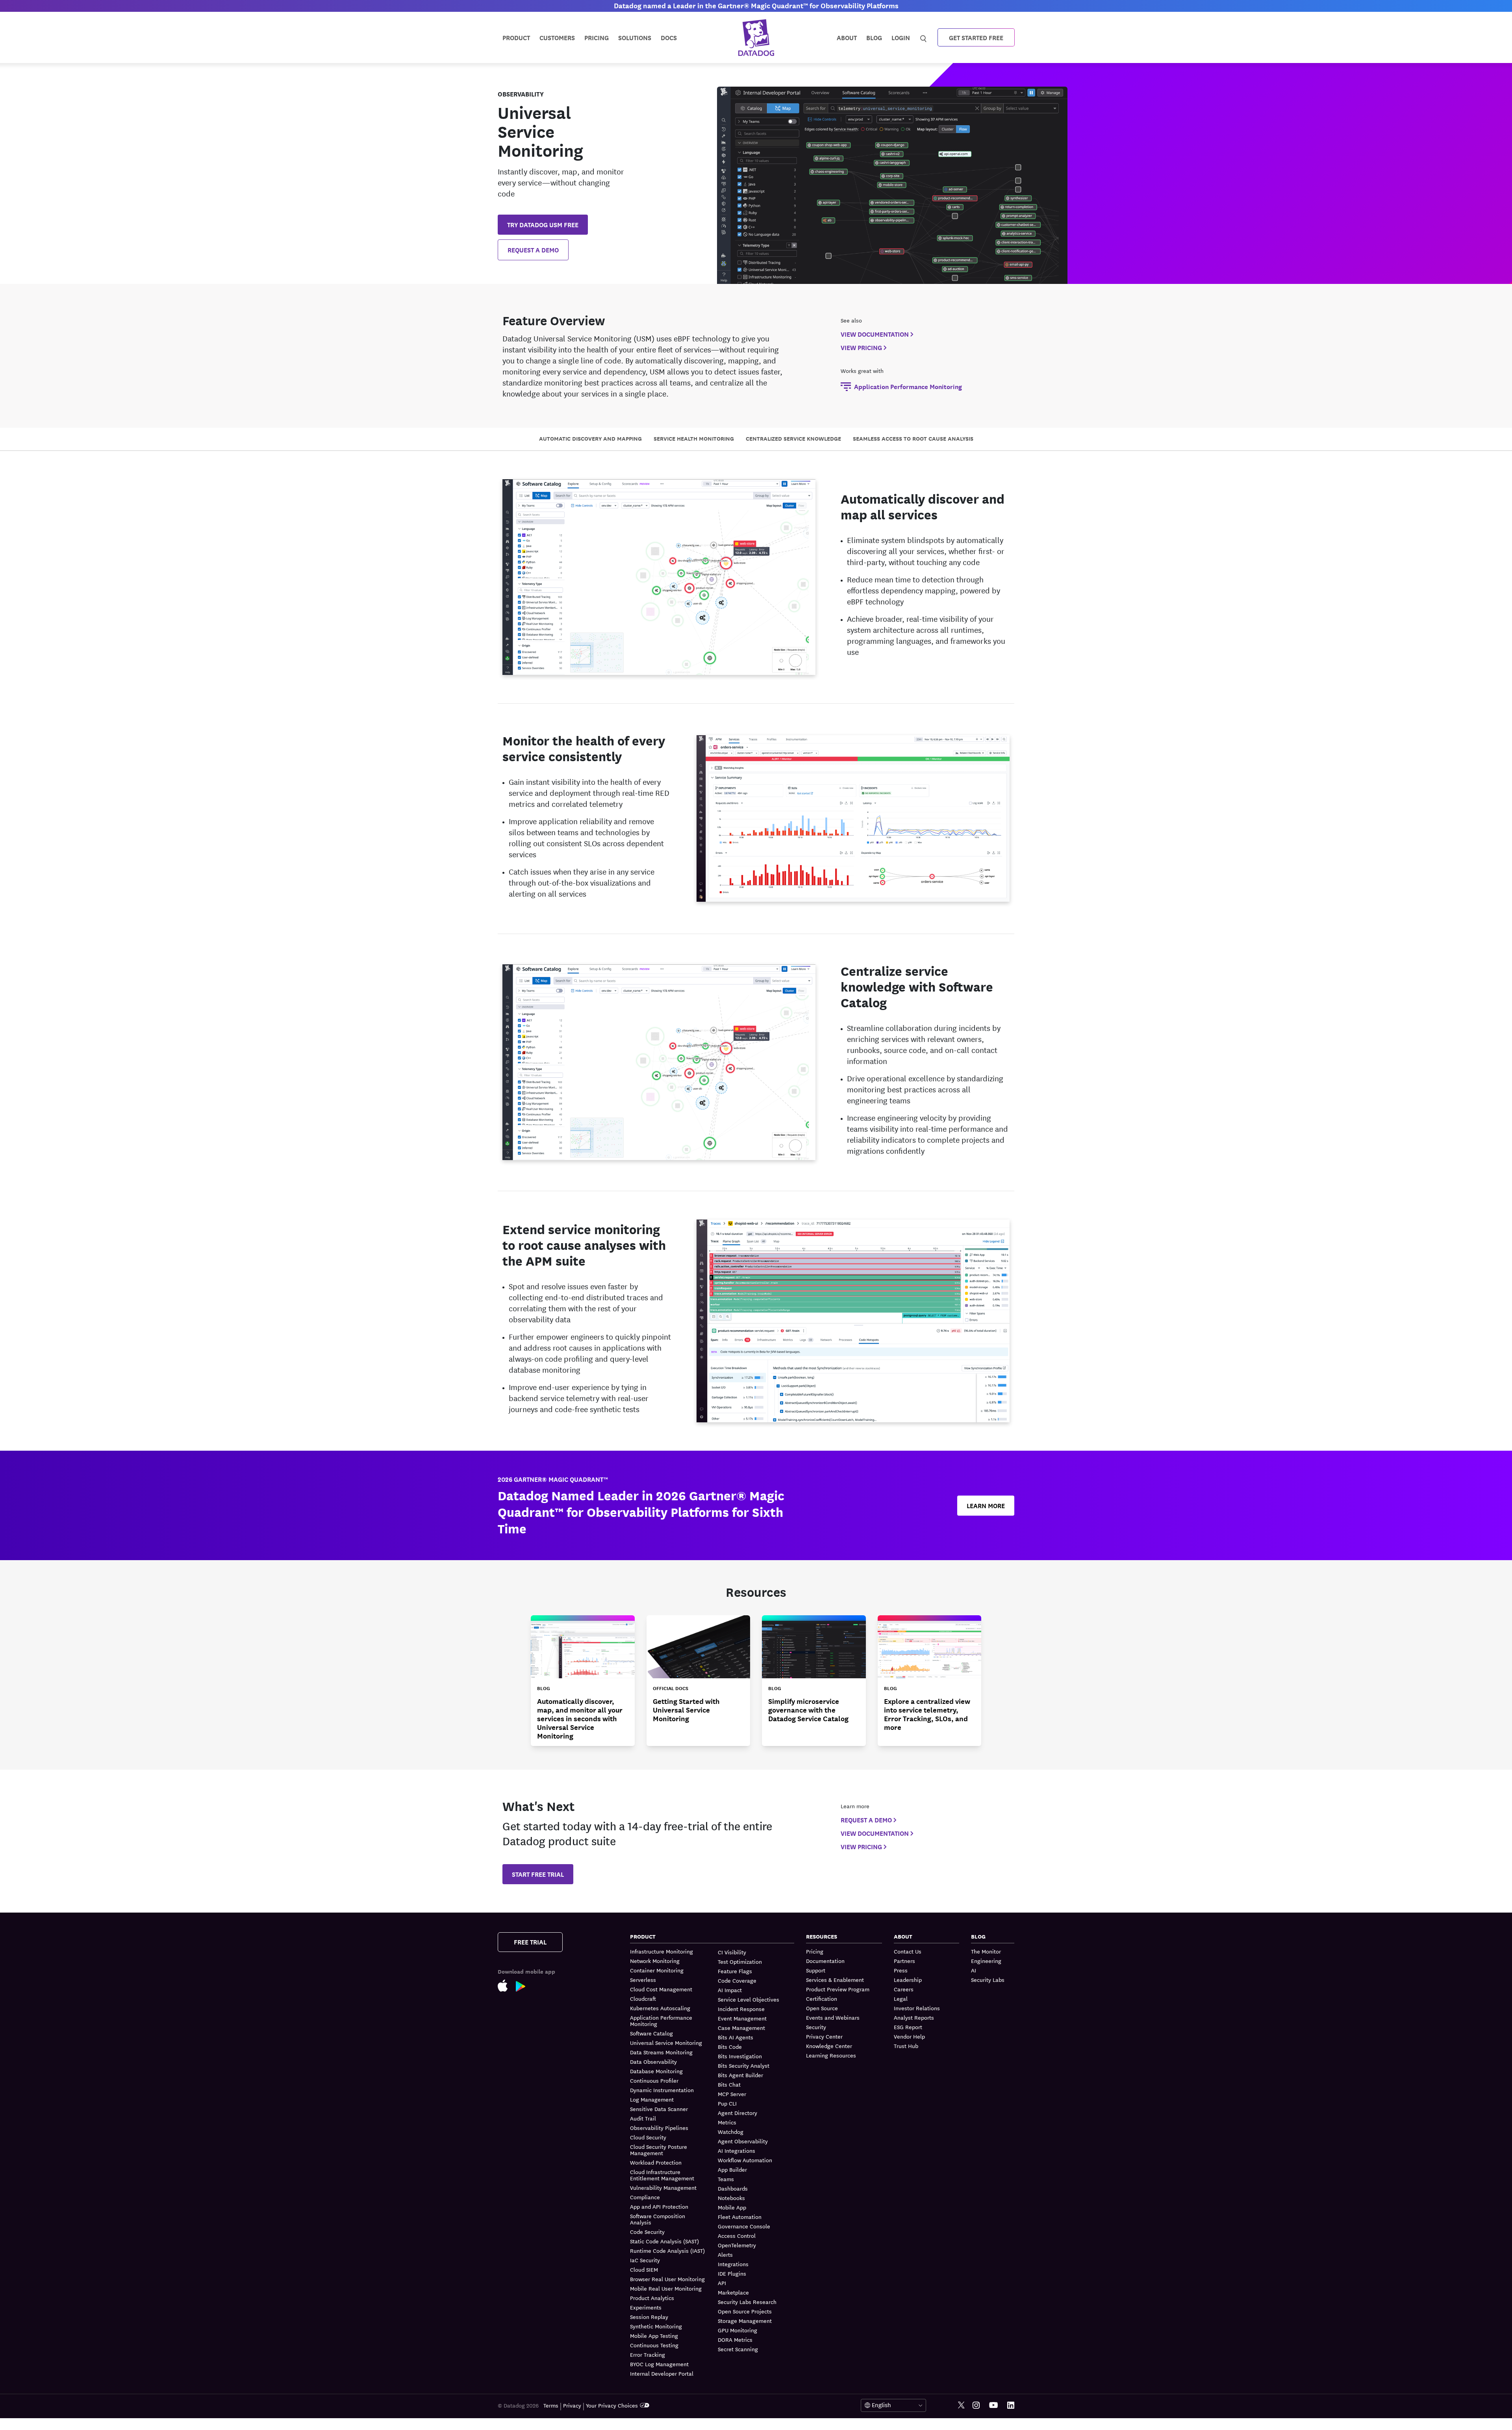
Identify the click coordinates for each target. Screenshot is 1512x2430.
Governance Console (744, 2226)
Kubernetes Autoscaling (660, 2008)
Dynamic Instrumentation (662, 2090)
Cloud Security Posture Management (659, 2150)
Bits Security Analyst (744, 2065)
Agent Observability (743, 2141)
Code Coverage (737, 1980)
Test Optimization (740, 1961)
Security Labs (988, 1980)
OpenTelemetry (737, 2245)
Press (901, 1970)
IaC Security (645, 2260)
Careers (904, 1989)
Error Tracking (648, 2354)
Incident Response (741, 2009)
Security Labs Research (747, 2302)
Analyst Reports (914, 2017)
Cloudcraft (643, 1998)
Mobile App (732, 2207)
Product (516, 37)
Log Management (652, 2099)
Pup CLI (727, 2103)
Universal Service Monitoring (666, 2043)
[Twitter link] (961, 2405)
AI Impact (730, 1990)
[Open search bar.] (924, 37)
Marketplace (733, 2292)
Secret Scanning (738, 2349)
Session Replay (649, 2317)
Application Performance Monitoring (661, 2020)
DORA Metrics (735, 2339)
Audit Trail (643, 2118)
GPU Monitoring (737, 2330)
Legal (901, 1998)
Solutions (635, 37)
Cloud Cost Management (661, 1989)
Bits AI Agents (736, 2037)
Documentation (825, 1961)
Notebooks (731, 2198)
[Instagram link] (976, 2405)
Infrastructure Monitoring (661, 1951)
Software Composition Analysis (658, 2219)
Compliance (645, 2197)
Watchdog (731, 2132)
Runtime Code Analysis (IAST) (667, 2250)
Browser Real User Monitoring (667, 2279)
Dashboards (733, 2188)
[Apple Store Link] (507, 1987)
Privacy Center (824, 2036)
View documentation (875, 334)
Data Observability (653, 2061)
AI (974, 1970)
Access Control (737, 2235)
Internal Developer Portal (662, 2373)
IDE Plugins (732, 2273)
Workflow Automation (745, 2160)
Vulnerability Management (663, 2187)
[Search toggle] (924, 37)
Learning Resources (831, 2055)
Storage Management (745, 2321)
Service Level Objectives (749, 1999)
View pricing (861, 347)
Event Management (742, 2018)
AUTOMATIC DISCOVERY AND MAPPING (590, 438)
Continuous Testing (654, 2345)
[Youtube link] (993, 2405)
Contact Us (908, 1951)
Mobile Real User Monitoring (666, 2288)
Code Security (647, 2232)
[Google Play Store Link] (525, 1988)
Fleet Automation (740, 2217)
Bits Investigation (740, 2056)
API (722, 2283)
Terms (551, 2405)
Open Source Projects (745, 2311)
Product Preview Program (838, 1989)
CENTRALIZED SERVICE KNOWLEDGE (793, 438)
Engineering (986, 1961)
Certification (822, 1998)
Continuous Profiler (654, 2080)
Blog (874, 37)
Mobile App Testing (654, 2335)
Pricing (815, 1951)
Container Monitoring (657, 1970)
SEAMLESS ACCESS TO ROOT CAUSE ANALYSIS (913, 438)
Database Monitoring (656, 2071)
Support (816, 1970)
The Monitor (986, 1951)
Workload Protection (656, 2162)
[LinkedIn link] (1011, 2405)
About (847, 37)
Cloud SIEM (644, 2269)
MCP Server (732, 2094)
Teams (726, 2179)
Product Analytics (652, 2298)
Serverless (643, 1980)
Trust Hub (906, 2046)
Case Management (741, 2028)
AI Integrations (737, 2150)
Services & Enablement (835, 1980)
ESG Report (908, 2027)
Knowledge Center (829, 2046)
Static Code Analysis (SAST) (664, 2241)
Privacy (572, 2405)
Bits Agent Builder (740, 2075)
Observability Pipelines (659, 2128)
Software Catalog (651, 2033)
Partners (904, 1961)
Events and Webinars (833, 2017)
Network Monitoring (655, 1961)
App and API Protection (659, 2206)
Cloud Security (648, 2137)
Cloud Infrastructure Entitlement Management (662, 2175)
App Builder (732, 2169)
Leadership (908, 1980)
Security (816, 2027)
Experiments (646, 2307)
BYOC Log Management (659, 2364)
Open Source (822, 2008)
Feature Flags (735, 1971)
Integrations (733, 2264)
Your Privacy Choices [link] (612, 2405)
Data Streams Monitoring (661, 2052)
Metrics (727, 2122)
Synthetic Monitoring (656, 2326)
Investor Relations (917, 2008)
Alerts (725, 2254)
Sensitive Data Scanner (659, 2109)
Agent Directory (737, 2113)
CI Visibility (732, 1952)
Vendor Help (909, 2036)
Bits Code (730, 2046)
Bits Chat (729, 2084)
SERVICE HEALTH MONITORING (694, 438)
